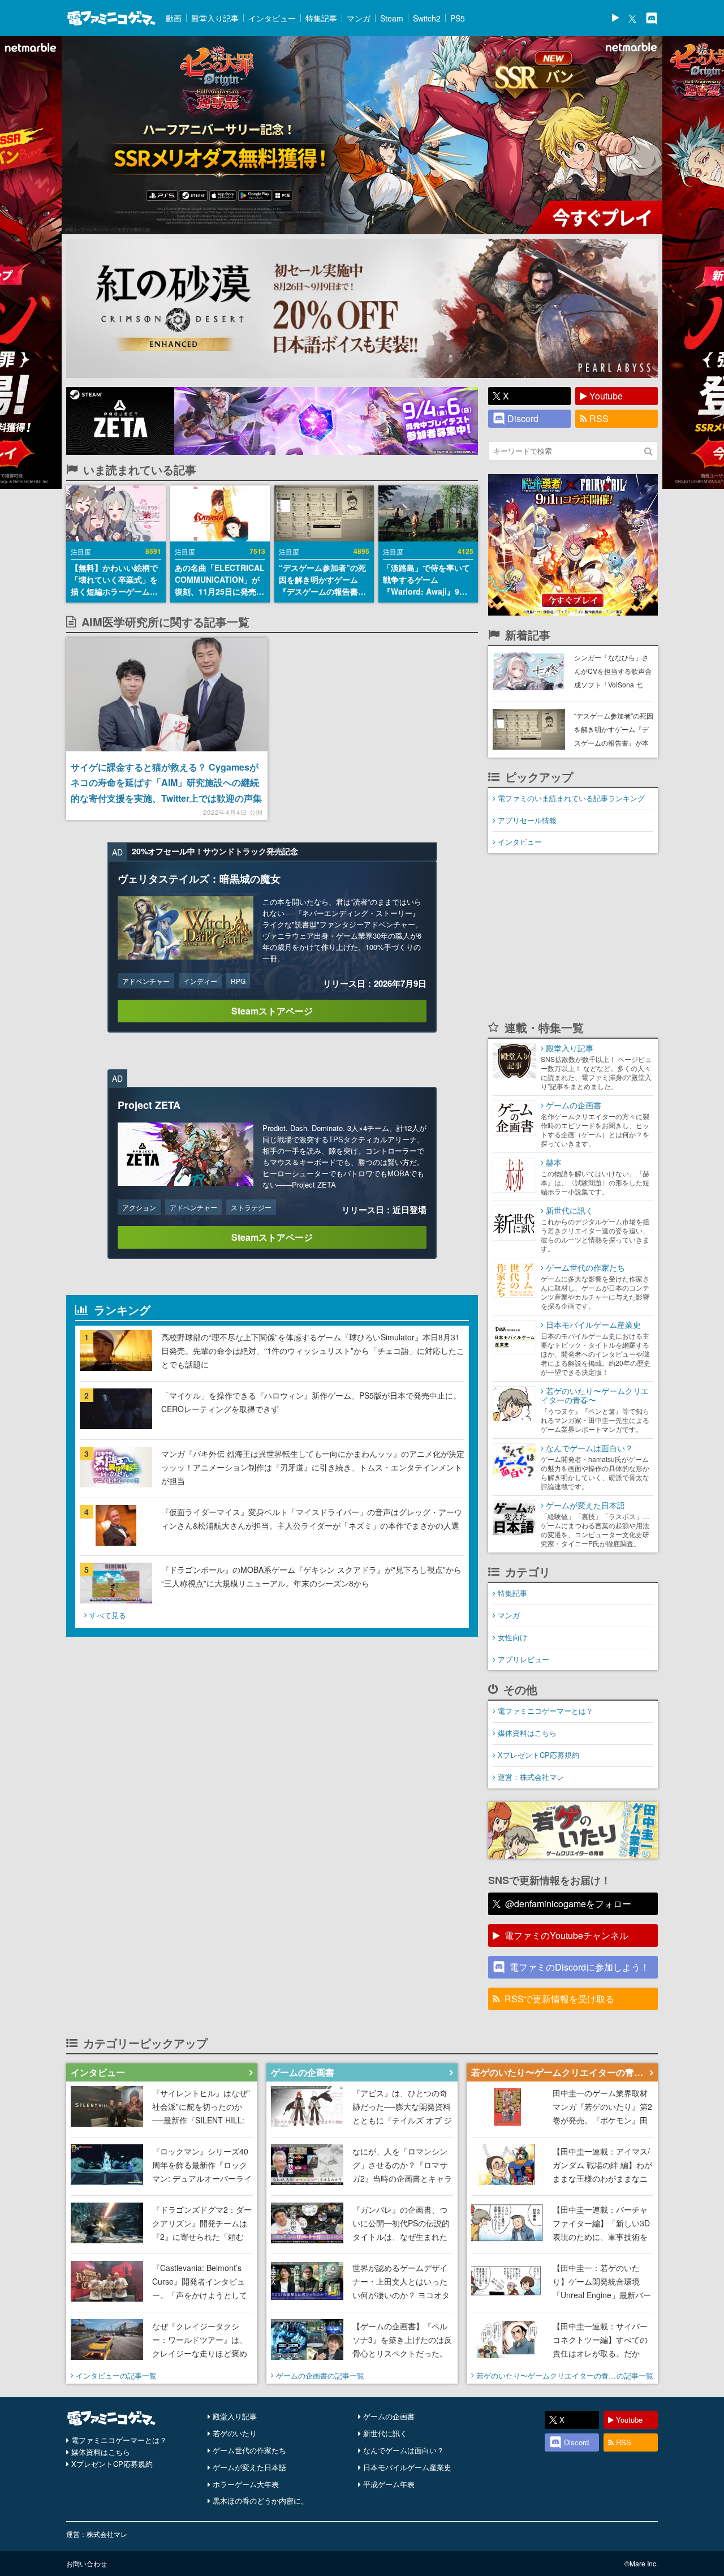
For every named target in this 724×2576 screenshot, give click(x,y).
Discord (523, 418)
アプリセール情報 (527, 820)
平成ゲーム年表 (389, 2484)
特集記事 (321, 18)
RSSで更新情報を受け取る (559, 1999)
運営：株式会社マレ (531, 1777)
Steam (392, 18)
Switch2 (427, 18)
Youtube (606, 396)
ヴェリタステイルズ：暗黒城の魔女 (199, 879)
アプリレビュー (523, 1659)
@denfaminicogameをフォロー (568, 1904)
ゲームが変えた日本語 (249, 2467)
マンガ (359, 18)
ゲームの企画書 (389, 2416)
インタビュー (272, 18)
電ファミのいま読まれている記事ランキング (571, 798)
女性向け (512, 1637)
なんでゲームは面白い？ (404, 2450)
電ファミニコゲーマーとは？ (546, 1711)
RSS (599, 418)
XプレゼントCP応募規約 (538, 1755)
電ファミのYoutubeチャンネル (566, 1935)
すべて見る (108, 1615)
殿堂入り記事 (215, 18)
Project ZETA (149, 1105)
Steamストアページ (272, 1011)
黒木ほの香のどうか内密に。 (260, 2500)
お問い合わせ (87, 2563)
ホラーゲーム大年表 (246, 2484)
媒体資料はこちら (527, 1733)
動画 (174, 18)
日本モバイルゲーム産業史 (407, 2467)
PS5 (458, 18)
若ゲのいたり (235, 2433)
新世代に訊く (385, 2433)
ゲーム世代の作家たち (249, 2450)
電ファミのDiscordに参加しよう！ (579, 1967)
